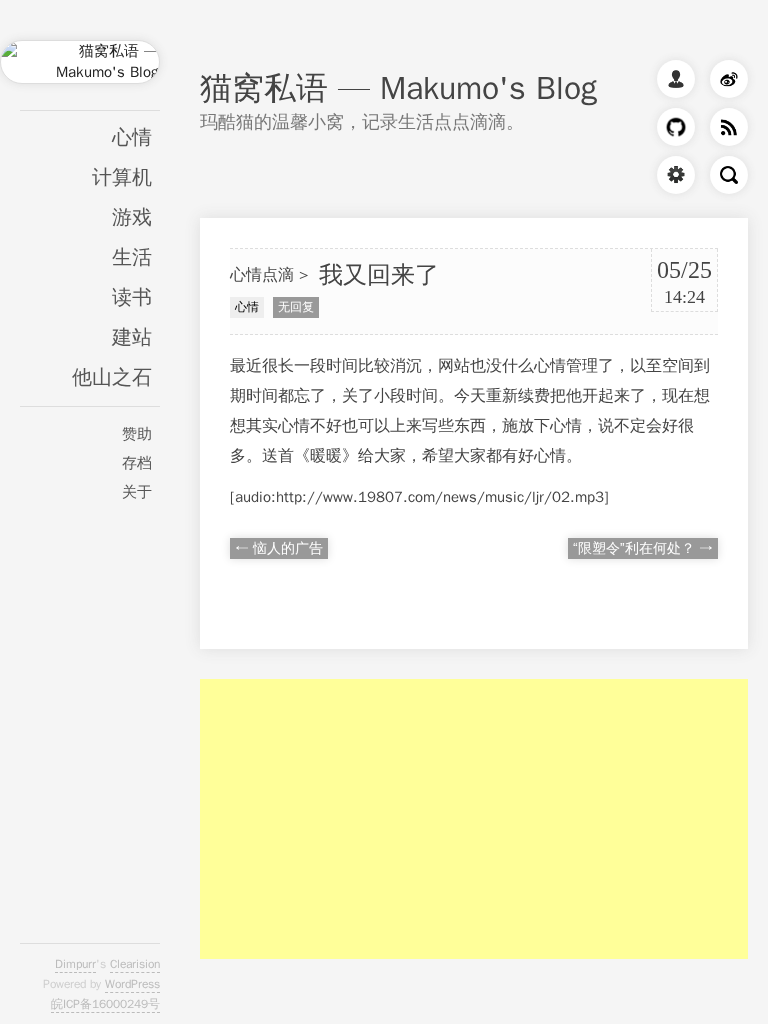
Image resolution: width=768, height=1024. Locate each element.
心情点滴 (262, 275)
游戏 (132, 217)
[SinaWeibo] (724, 83)
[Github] (671, 131)
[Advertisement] (474, 819)
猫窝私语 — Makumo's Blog (398, 88)
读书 (132, 297)
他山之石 (112, 377)
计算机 (122, 177)
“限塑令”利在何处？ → (643, 548)
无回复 (296, 307)
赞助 (137, 434)
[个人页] (671, 83)
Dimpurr (75, 964)
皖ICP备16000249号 (105, 1004)
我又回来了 (379, 275)
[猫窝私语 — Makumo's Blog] (80, 74)
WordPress (132, 984)
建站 (132, 337)
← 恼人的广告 (279, 548)
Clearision (135, 964)
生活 (132, 257)
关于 (137, 492)
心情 (132, 137)
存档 (137, 463)
